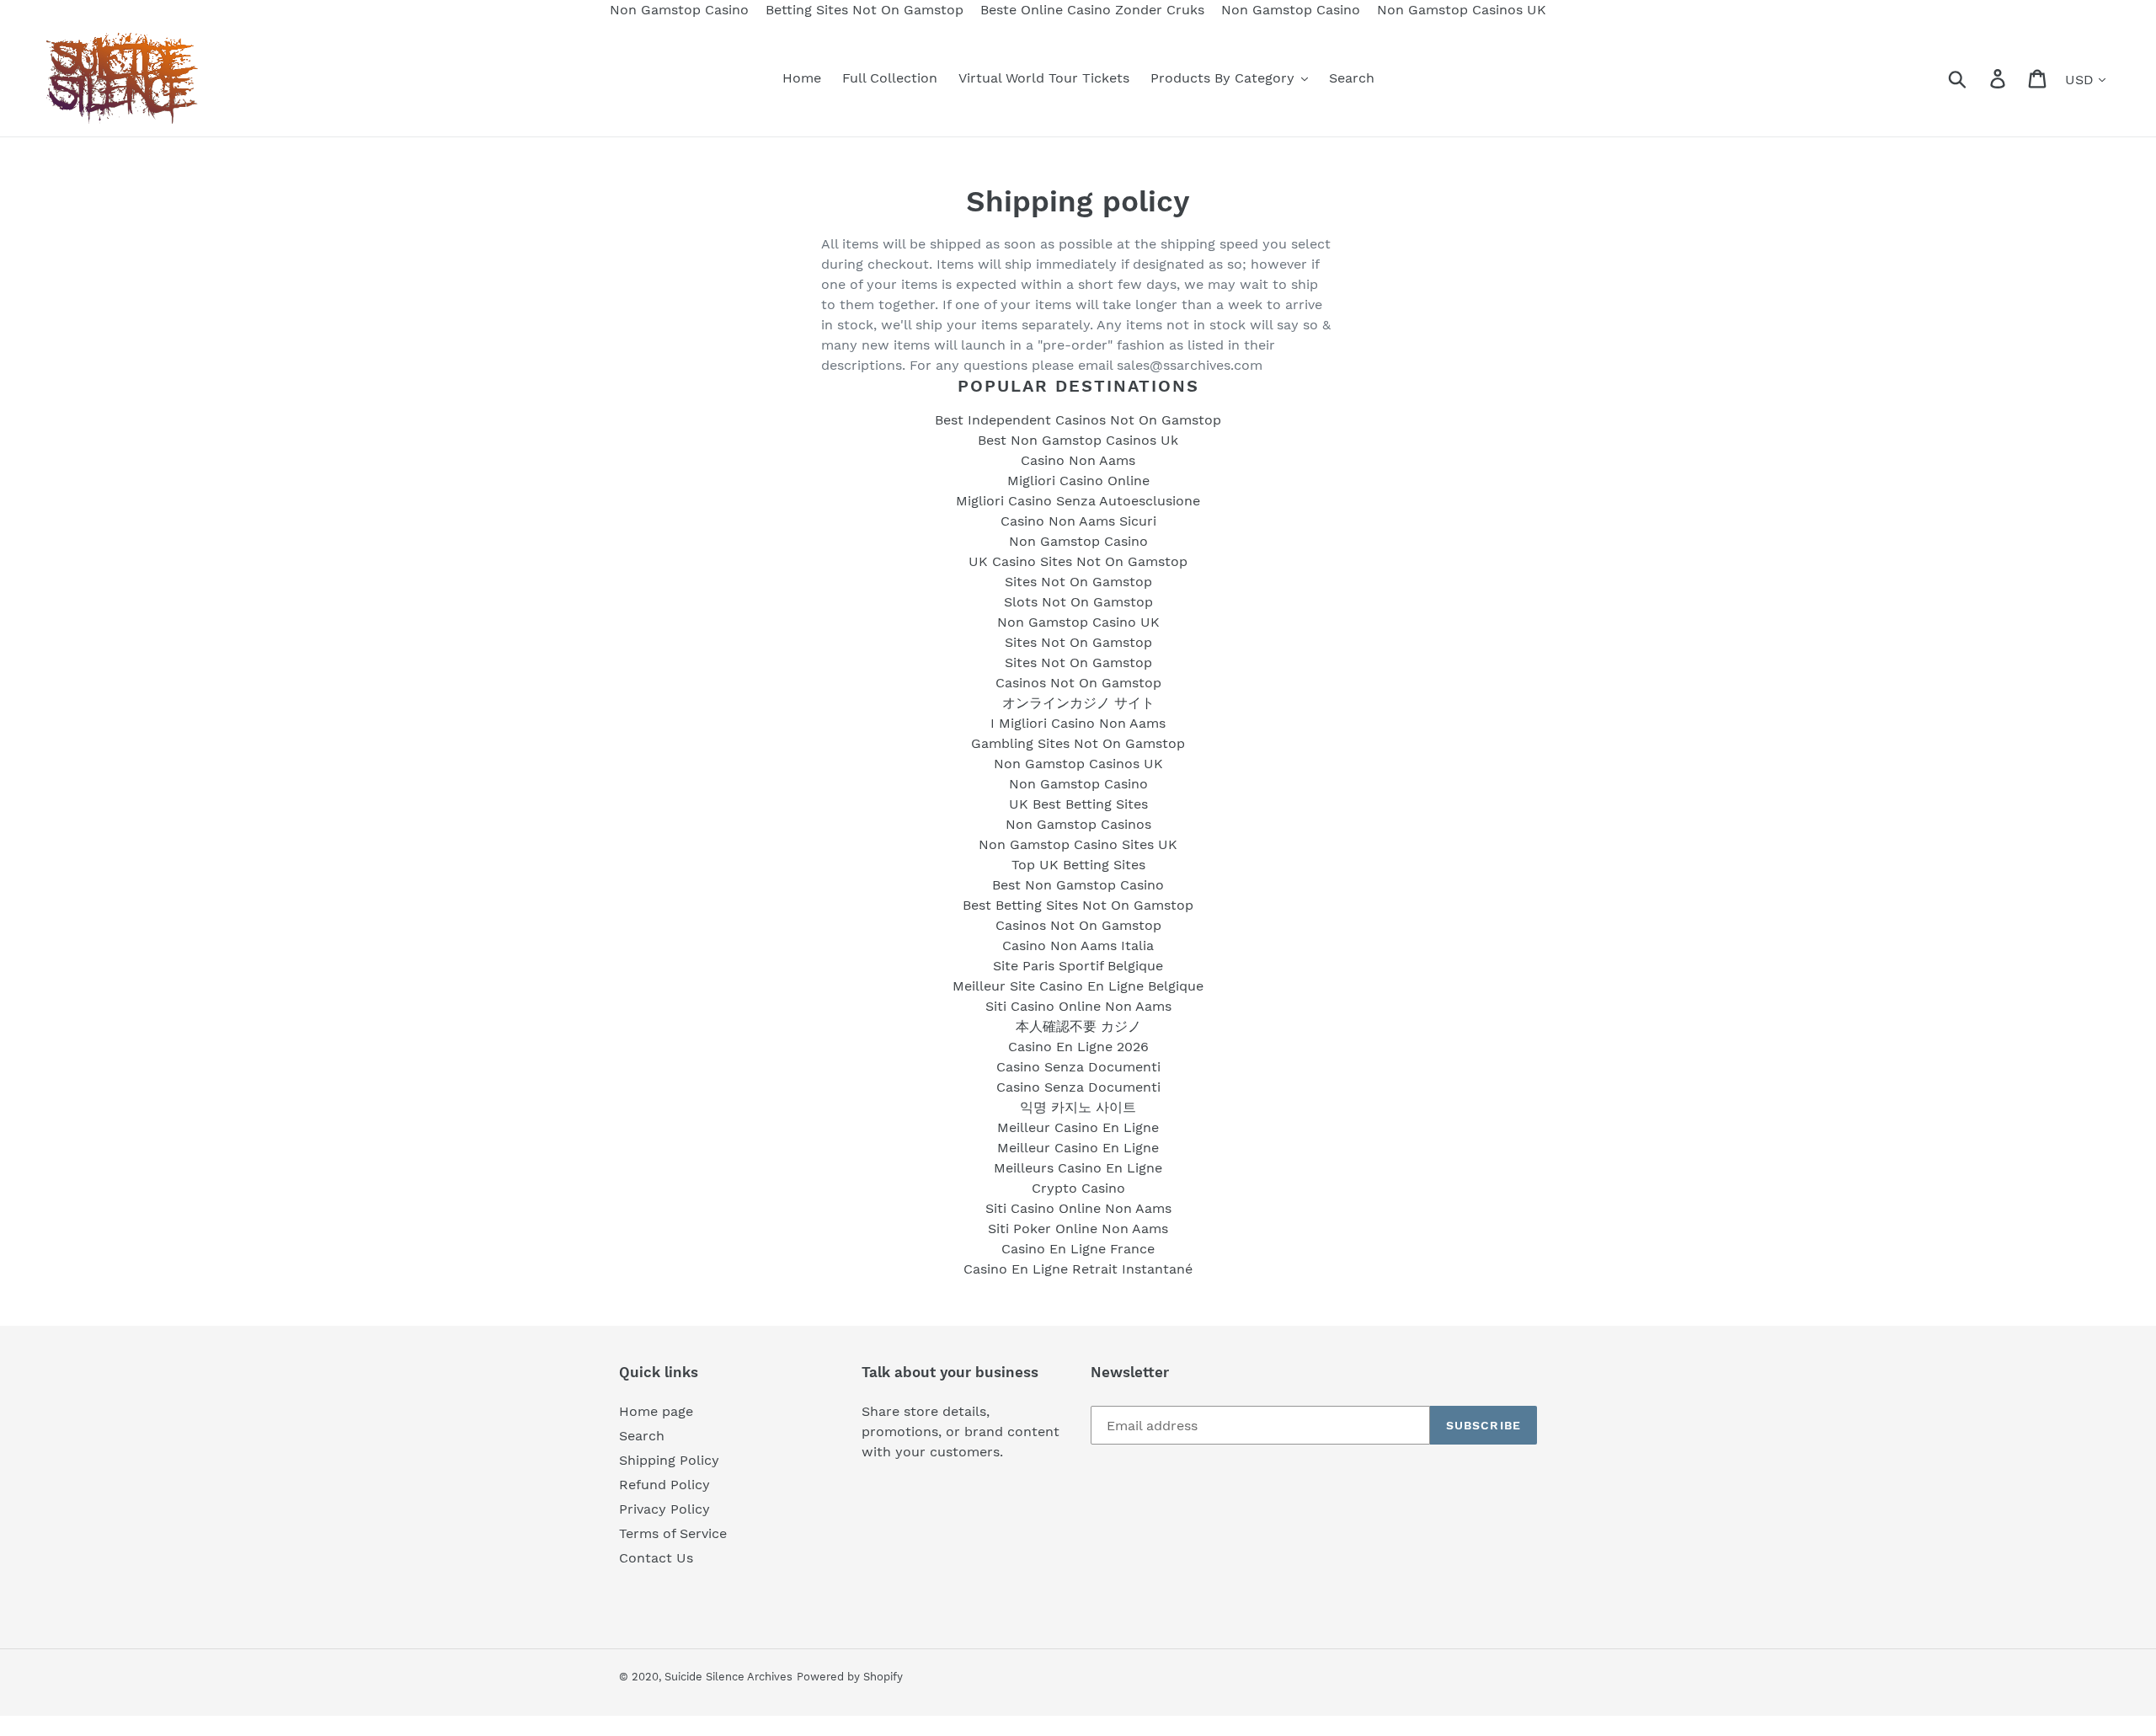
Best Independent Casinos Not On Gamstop (1078, 420)
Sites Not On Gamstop (1078, 582)
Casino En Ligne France (1078, 1249)
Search (642, 1436)
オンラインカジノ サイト (1078, 703)
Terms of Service (673, 1533)
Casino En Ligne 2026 (1078, 1047)
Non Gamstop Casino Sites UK (1078, 844)
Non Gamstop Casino (1078, 541)
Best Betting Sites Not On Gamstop (1078, 905)
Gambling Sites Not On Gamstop (1078, 743)
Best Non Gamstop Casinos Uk (1078, 440)
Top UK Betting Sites (1078, 865)
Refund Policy (664, 1485)
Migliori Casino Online (1078, 481)
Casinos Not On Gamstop (1078, 683)
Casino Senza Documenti (1078, 1067)
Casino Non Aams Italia (1078, 945)
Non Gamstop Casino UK (1078, 622)
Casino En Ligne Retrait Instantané (1078, 1269)
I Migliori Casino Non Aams (1078, 723)
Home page (656, 1411)
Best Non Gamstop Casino (1078, 885)
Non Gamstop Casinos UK (1078, 764)
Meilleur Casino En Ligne (1078, 1127)
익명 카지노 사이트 (1078, 1107)
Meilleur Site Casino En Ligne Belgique (1078, 986)
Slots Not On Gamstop (1078, 602)
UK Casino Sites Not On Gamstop (1078, 561)
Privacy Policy (664, 1509)
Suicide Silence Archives (728, 1677)
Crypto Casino (1078, 1188)
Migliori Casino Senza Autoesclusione (1078, 501)
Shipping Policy (669, 1460)
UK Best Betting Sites (1078, 804)
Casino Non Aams (1078, 460)
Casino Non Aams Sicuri (1078, 521)
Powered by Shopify (850, 1677)
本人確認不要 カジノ (1078, 1026)
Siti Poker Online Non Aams (1078, 1229)
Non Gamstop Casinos (1078, 824)
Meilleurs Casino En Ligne (1078, 1168)
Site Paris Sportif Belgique (1078, 966)
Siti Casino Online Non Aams (1078, 1006)
